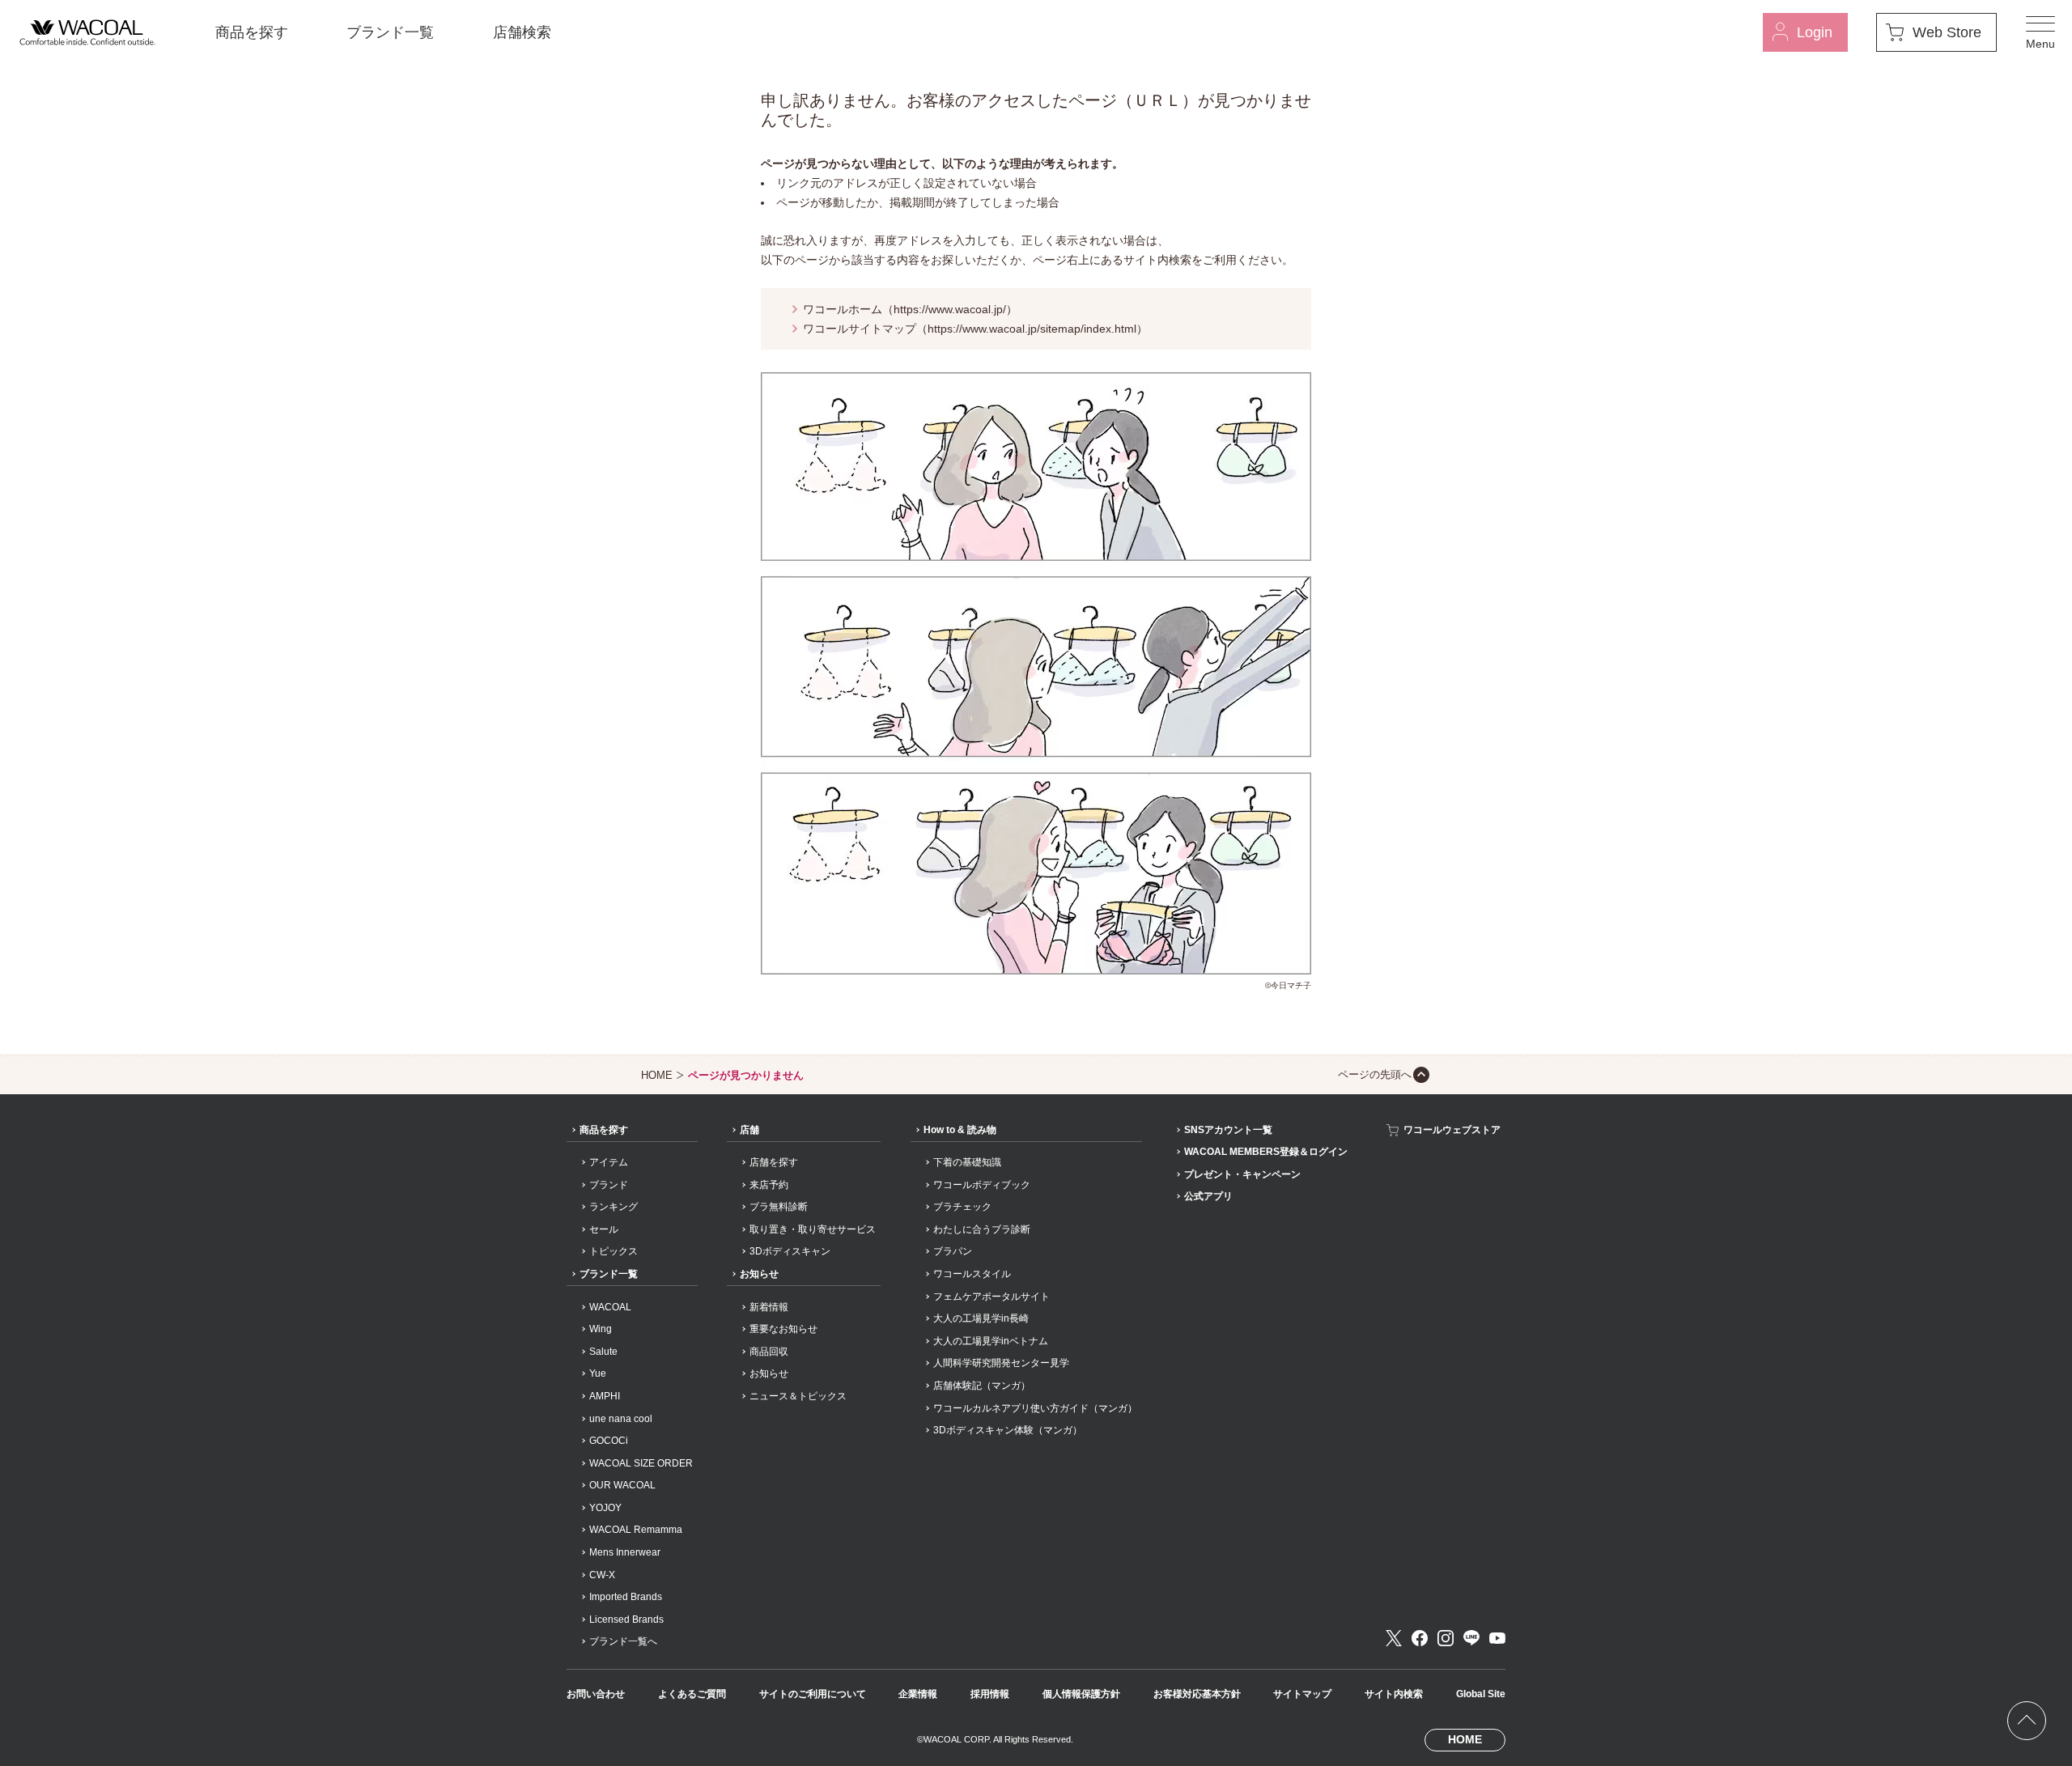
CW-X (602, 1575)
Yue (598, 1373)
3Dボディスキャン (790, 1251)
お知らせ (759, 1274)
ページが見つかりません (746, 1075)
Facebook (1420, 1638)
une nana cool (621, 1419)
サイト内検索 (1394, 1694)
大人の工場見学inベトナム (991, 1341)
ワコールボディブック (982, 1185)
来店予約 (769, 1185)
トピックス (614, 1251)
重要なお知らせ (783, 1329)
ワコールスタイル (972, 1274)
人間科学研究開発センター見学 (1001, 1363)
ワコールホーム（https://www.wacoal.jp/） (910, 309)
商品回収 (769, 1352)
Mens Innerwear (625, 1552)
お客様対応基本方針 (1197, 1694)
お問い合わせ (596, 1694)
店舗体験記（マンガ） (982, 1386)
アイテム (609, 1162)
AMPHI (605, 1396)
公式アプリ (1208, 1196)
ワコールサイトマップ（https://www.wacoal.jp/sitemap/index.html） (975, 329)
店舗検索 (522, 32)
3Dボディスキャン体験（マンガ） (1008, 1430)
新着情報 (769, 1307)
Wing (601, 1329)
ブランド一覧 (390, 32)
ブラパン (953, 1251)
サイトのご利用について (813, 1694)
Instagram (1446, 1638)
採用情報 (990, 1694)
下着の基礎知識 (967, 1162)
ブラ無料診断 (779, 1207)
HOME (657, 1075)
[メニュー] (2040, 32)
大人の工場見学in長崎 (981, 1318)
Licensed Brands (626, 1620)
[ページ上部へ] (2027, 1721)
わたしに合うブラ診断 (982, 1229)
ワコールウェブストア (1452, 1130)
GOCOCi (609, 1441)
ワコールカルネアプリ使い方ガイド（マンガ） (1035, 1408)
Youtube (1497, 1638)
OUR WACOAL (622, 1485)
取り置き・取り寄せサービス (813, 1229)
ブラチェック (962, 1207)
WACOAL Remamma (636, 1530)
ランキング (614, 1207)
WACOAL (610, 1307)
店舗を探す (774, 1162)
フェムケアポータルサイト (991, 1297)
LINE (1471, 1638)
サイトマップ (1302, 1694)
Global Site (1481, 1694)
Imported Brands (626, 1597)
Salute (603, 1352)
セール (604, 1229)
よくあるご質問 (692, 1694)
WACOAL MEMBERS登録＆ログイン (1266, 1152)
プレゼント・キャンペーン (1242, 1174)
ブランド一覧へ (623, 1641)
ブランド (609, 1185)
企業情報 (918, 1694)
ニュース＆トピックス (798, 1396)
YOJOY (605, 1508)
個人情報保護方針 (1081, 1694)
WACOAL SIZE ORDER (641, 1463)
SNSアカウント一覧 (1228, 1130)
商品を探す (252, 32)
